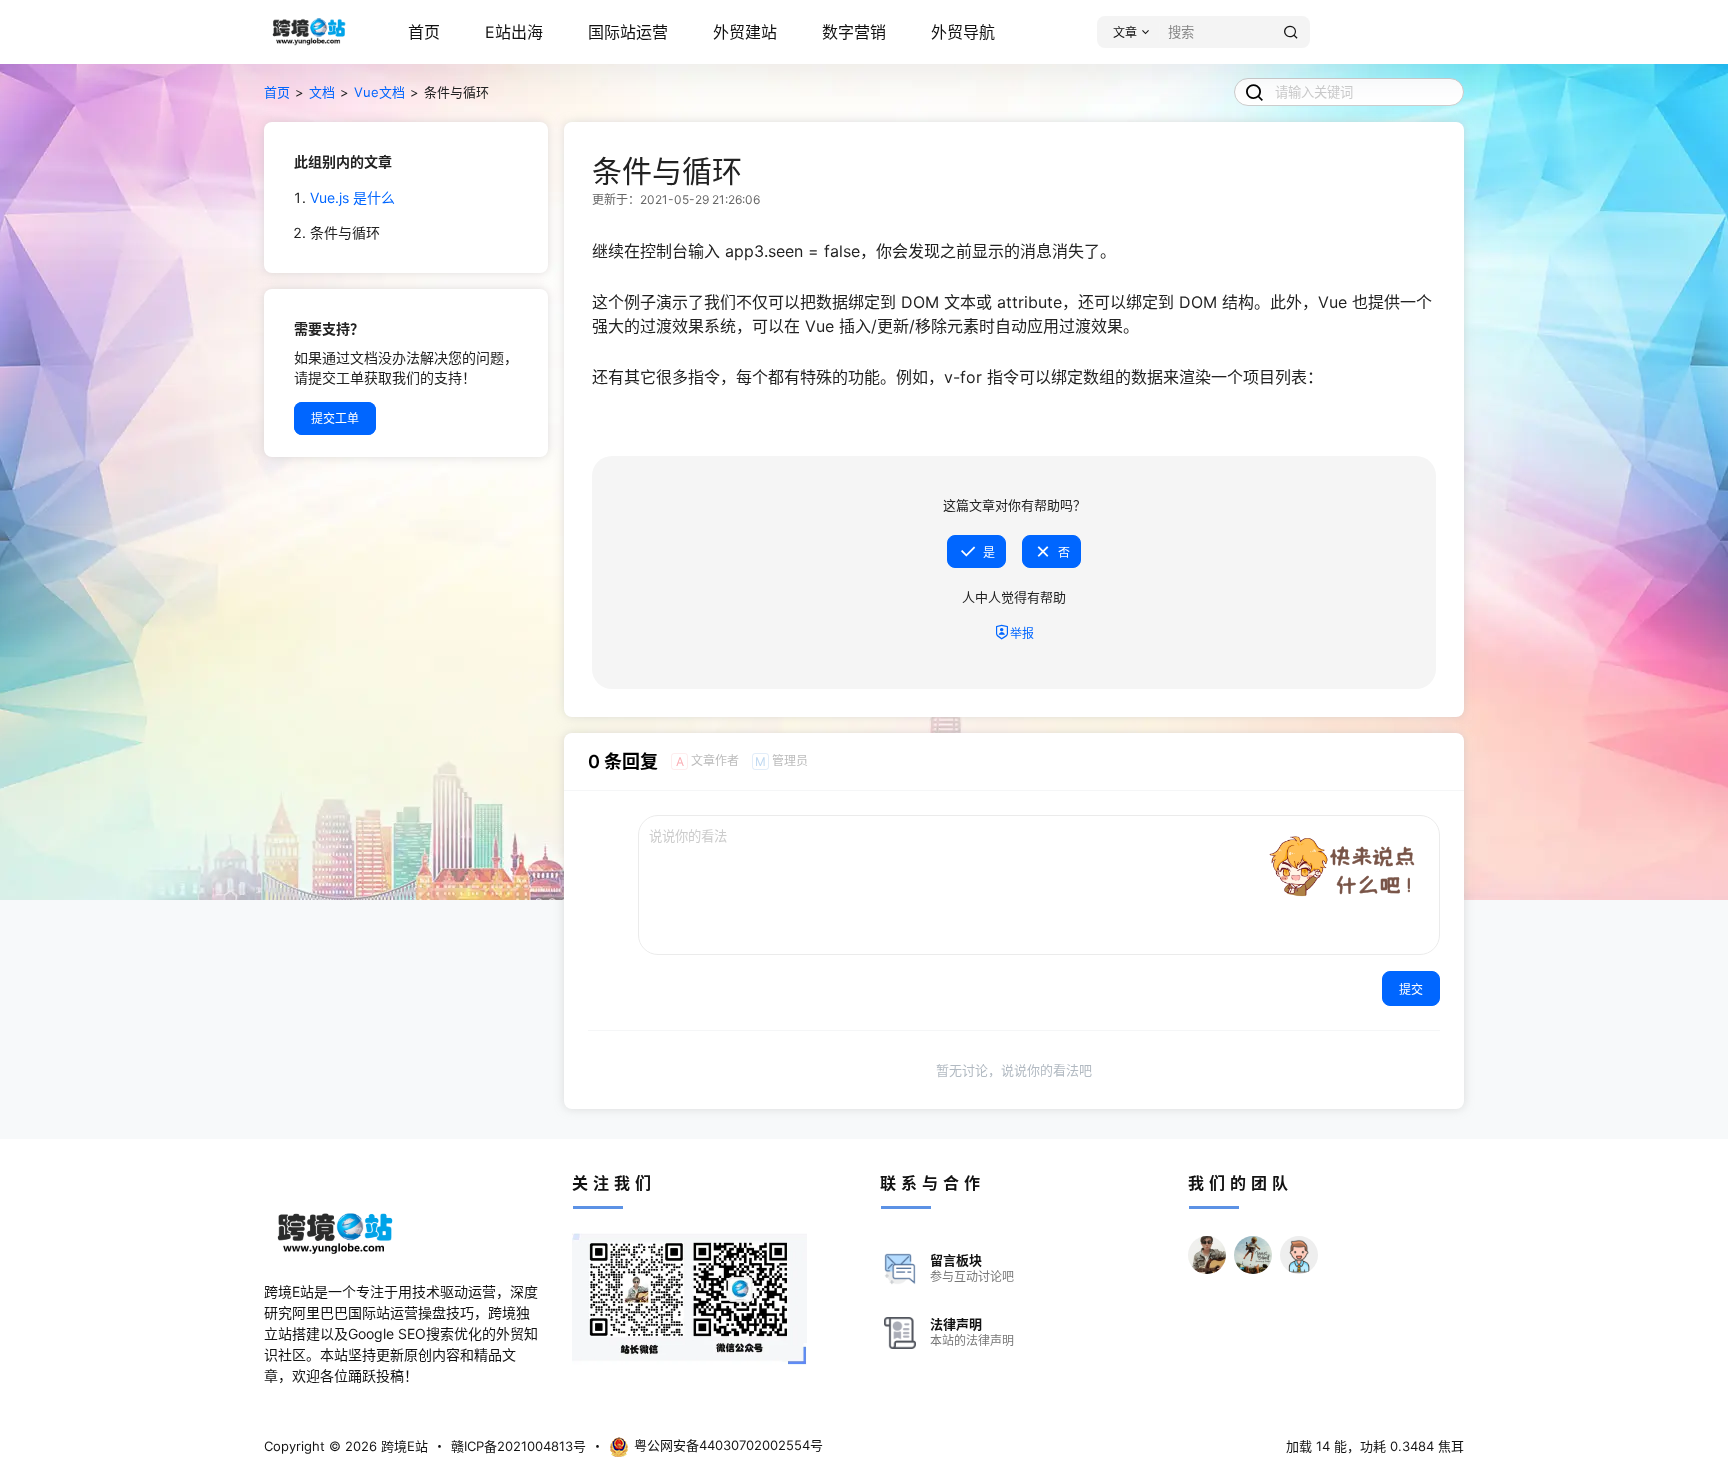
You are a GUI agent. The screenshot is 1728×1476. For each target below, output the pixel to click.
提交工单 (335, 418)
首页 (424, 32)
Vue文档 (379, 92)
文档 (322, 92)
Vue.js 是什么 (352, 197)
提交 (1411, 989)
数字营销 (854, 32)
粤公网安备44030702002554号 (728, 1445)
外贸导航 (963, 32)
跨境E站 (402, 1446)
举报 (1022, 633)
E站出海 (514, 32)
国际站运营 (628, 32)
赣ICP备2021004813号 (518, 1446)
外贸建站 (745, 32)
